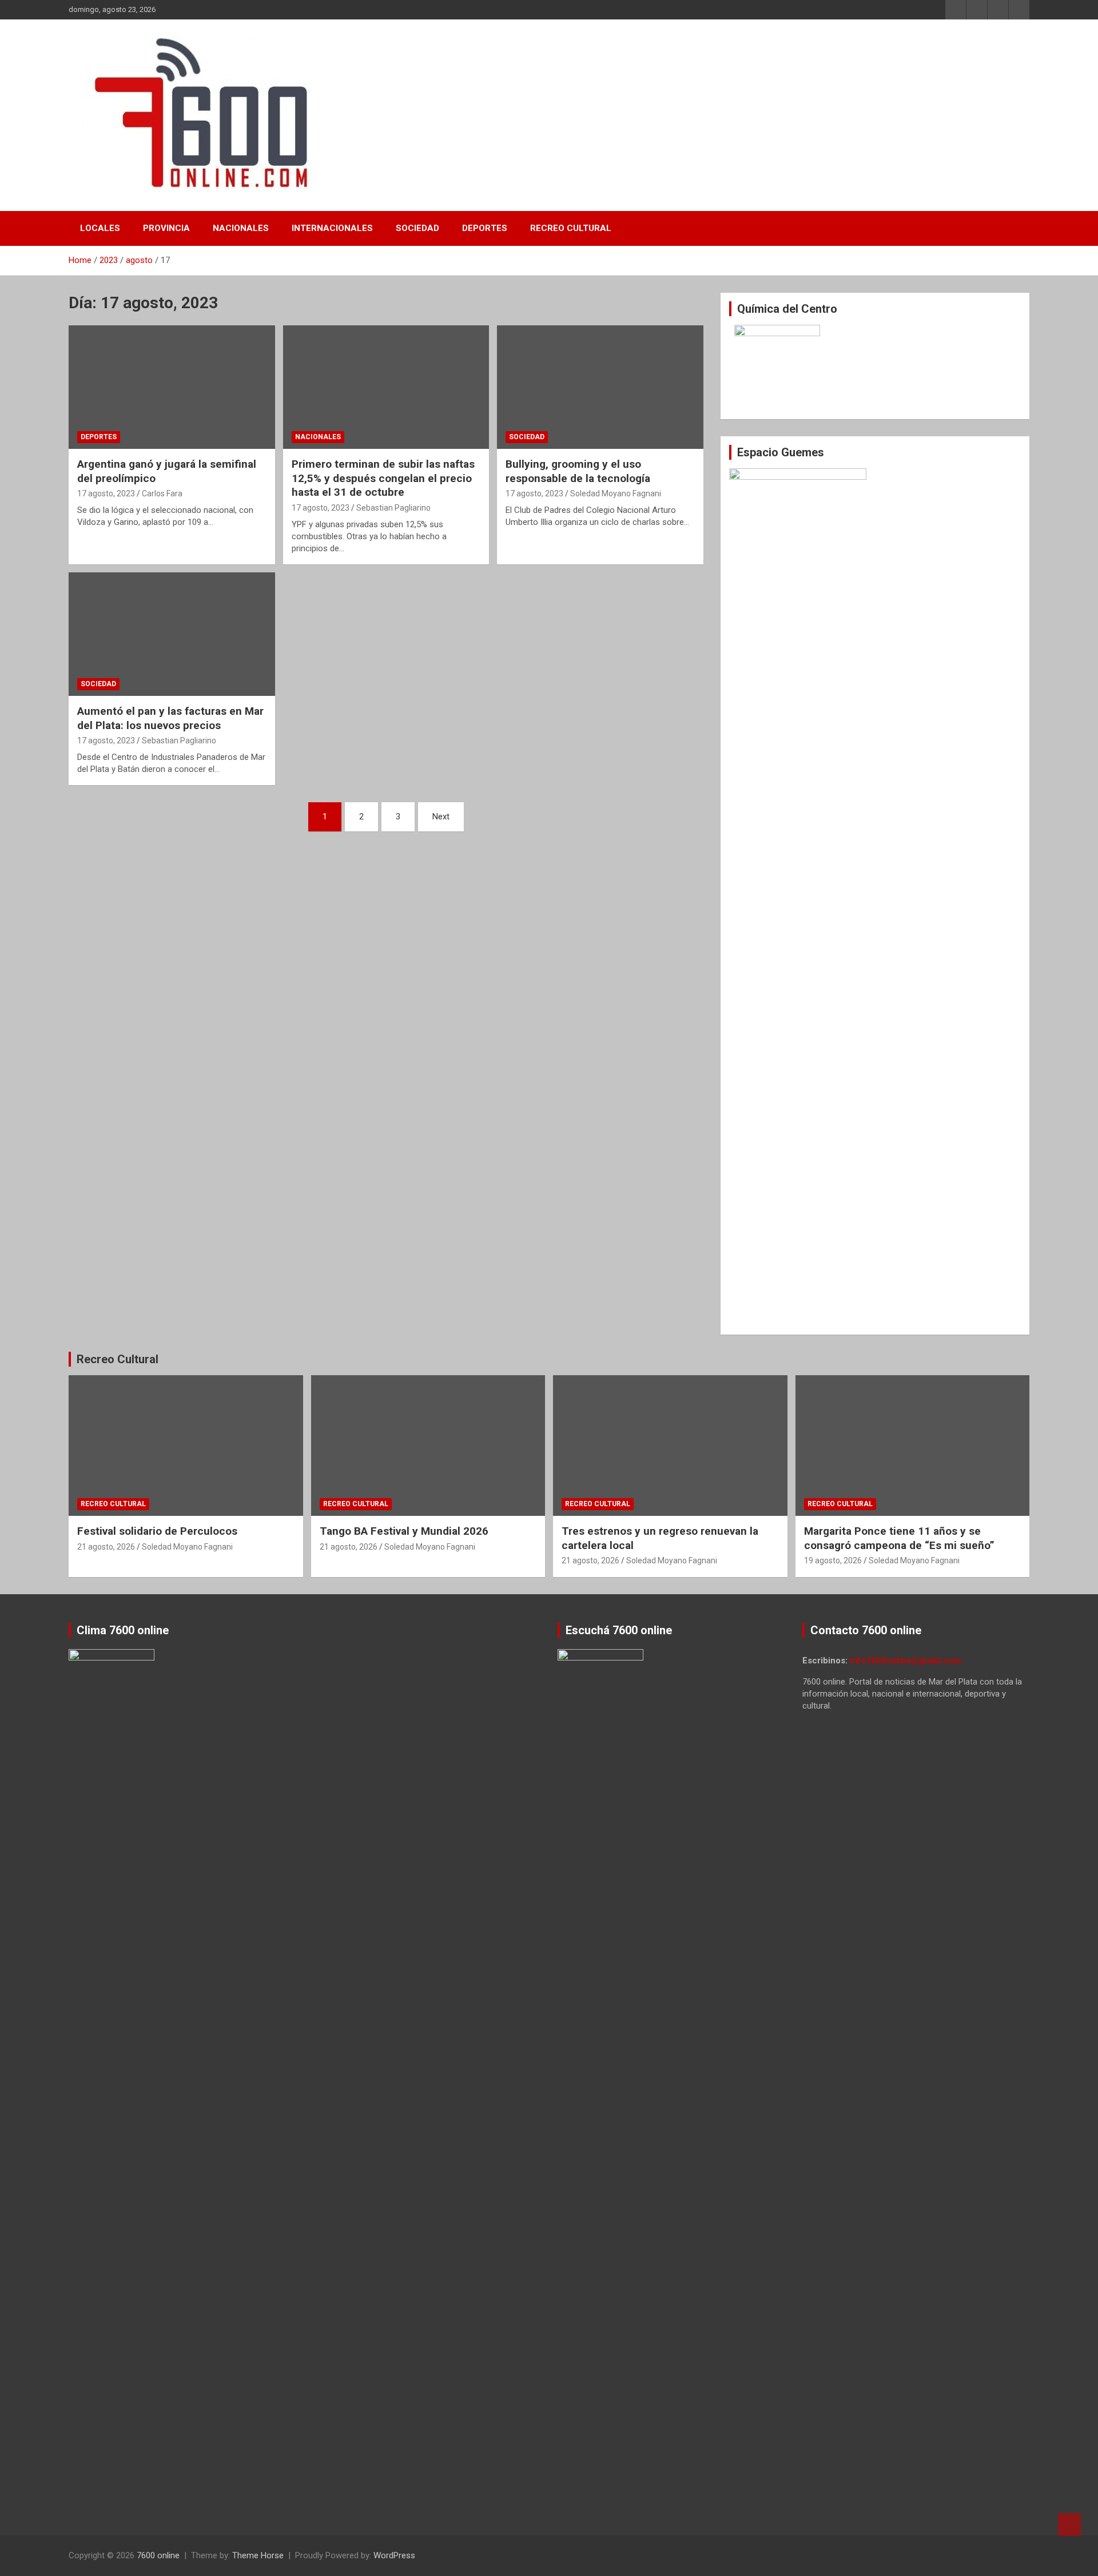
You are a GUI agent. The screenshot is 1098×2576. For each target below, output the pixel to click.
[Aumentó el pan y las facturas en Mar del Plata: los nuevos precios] (172, 634)
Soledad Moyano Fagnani (616, 493)
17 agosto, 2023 (106, 493)
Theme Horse (258, 2555)
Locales (100, 228)
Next (441, 817)
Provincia (166, 228)
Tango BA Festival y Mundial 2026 (404, 1531)
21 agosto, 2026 (106, 1547)
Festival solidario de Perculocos (157, 1531)
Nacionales (241, 228)
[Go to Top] (1069, 2525)
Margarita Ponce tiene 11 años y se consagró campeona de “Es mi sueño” (899, 1538)
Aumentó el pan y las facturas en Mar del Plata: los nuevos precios (170, 718)
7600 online (158, 2555)
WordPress (394, 2555)
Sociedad (417, 228)
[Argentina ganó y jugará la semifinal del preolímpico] (172, 387)
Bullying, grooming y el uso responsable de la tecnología (578, 471)
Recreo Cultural (571, 228)
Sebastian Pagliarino (393, 508)
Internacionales (332, 228)
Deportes (485, 228)
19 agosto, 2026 (833, 1560)
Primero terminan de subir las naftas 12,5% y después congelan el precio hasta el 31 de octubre (383, 478)
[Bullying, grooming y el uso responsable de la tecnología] (600, 387)
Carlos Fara (162, 493)
